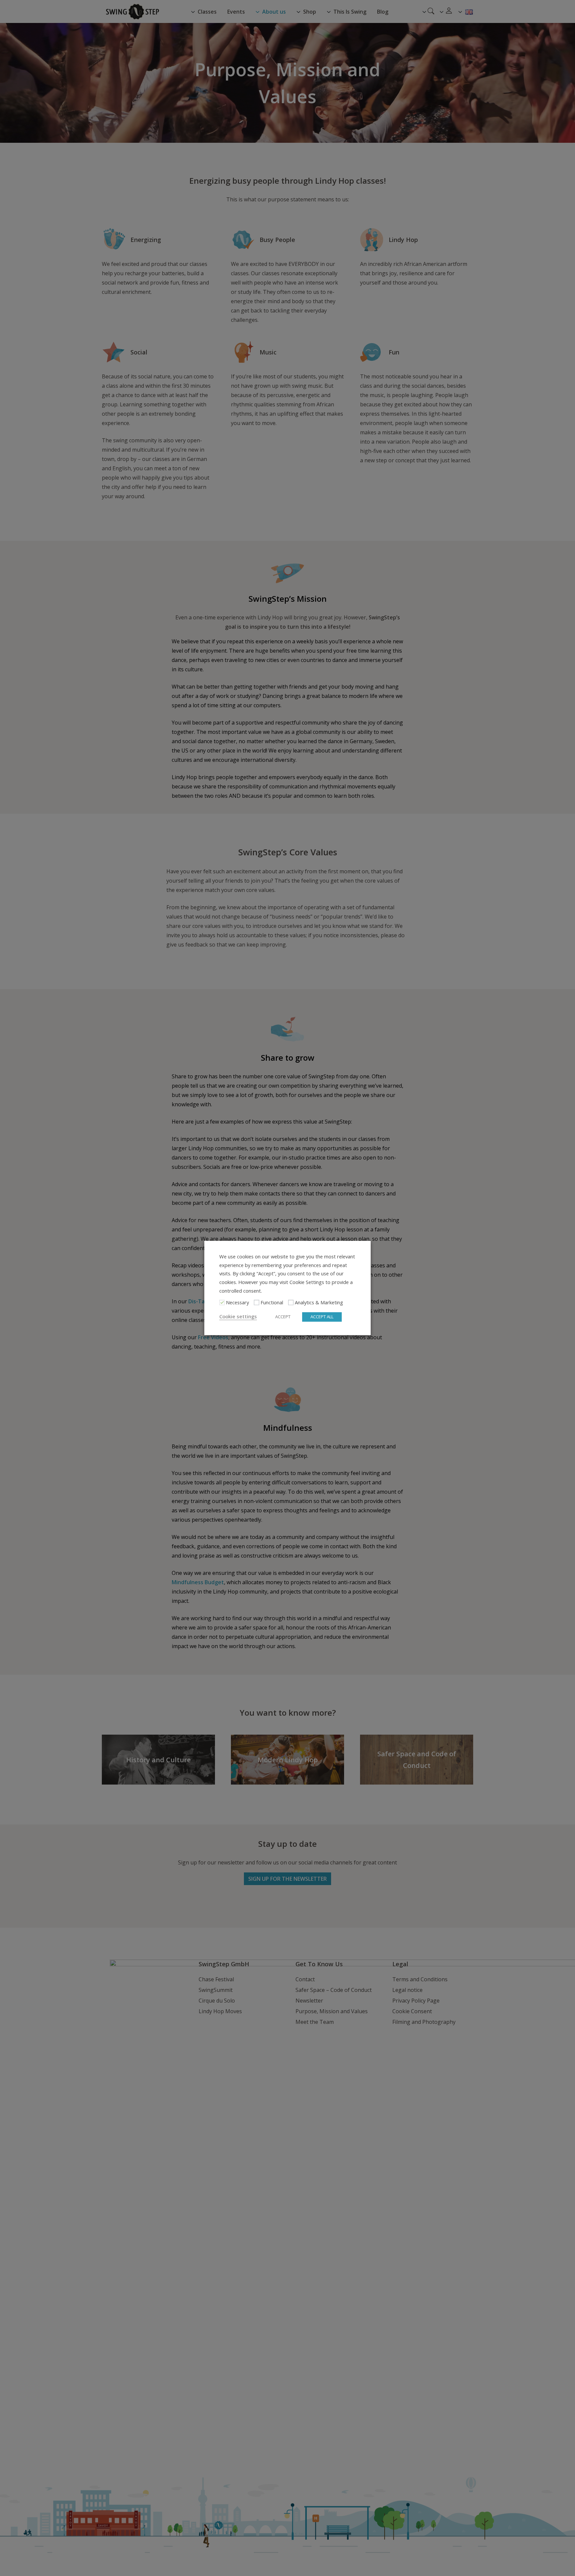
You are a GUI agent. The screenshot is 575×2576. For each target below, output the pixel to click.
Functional (272, 1303)
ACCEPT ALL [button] (322, 1317)
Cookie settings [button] (238, 1317)
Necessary (237, 1303)
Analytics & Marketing (319, 1303)
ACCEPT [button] (283, 1317)
